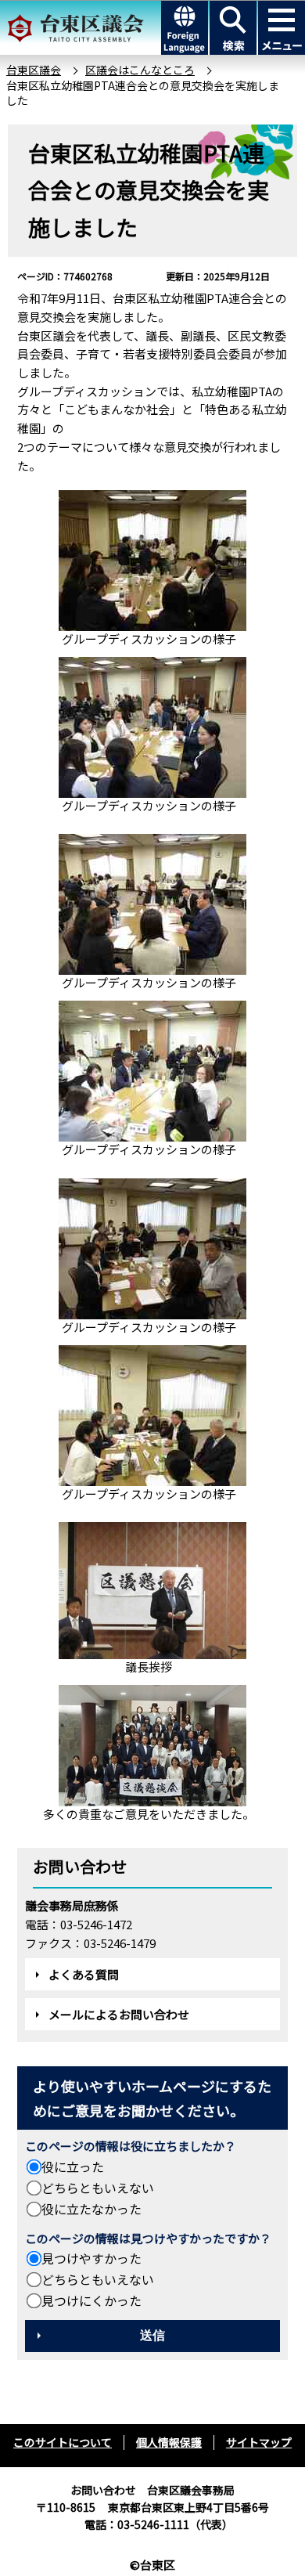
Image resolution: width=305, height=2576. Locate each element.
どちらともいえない (98, 2188)
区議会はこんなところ (140, 70)
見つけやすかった (91, 2258)
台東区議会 (34, 70)
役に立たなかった (91, 2209)
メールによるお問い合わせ (119, 2014)
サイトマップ (259, 2442)
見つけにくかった (91, 2300)
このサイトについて (63, 2442)
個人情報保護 (169, 2442)
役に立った (73, 2167)
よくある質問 (84, 1974)
